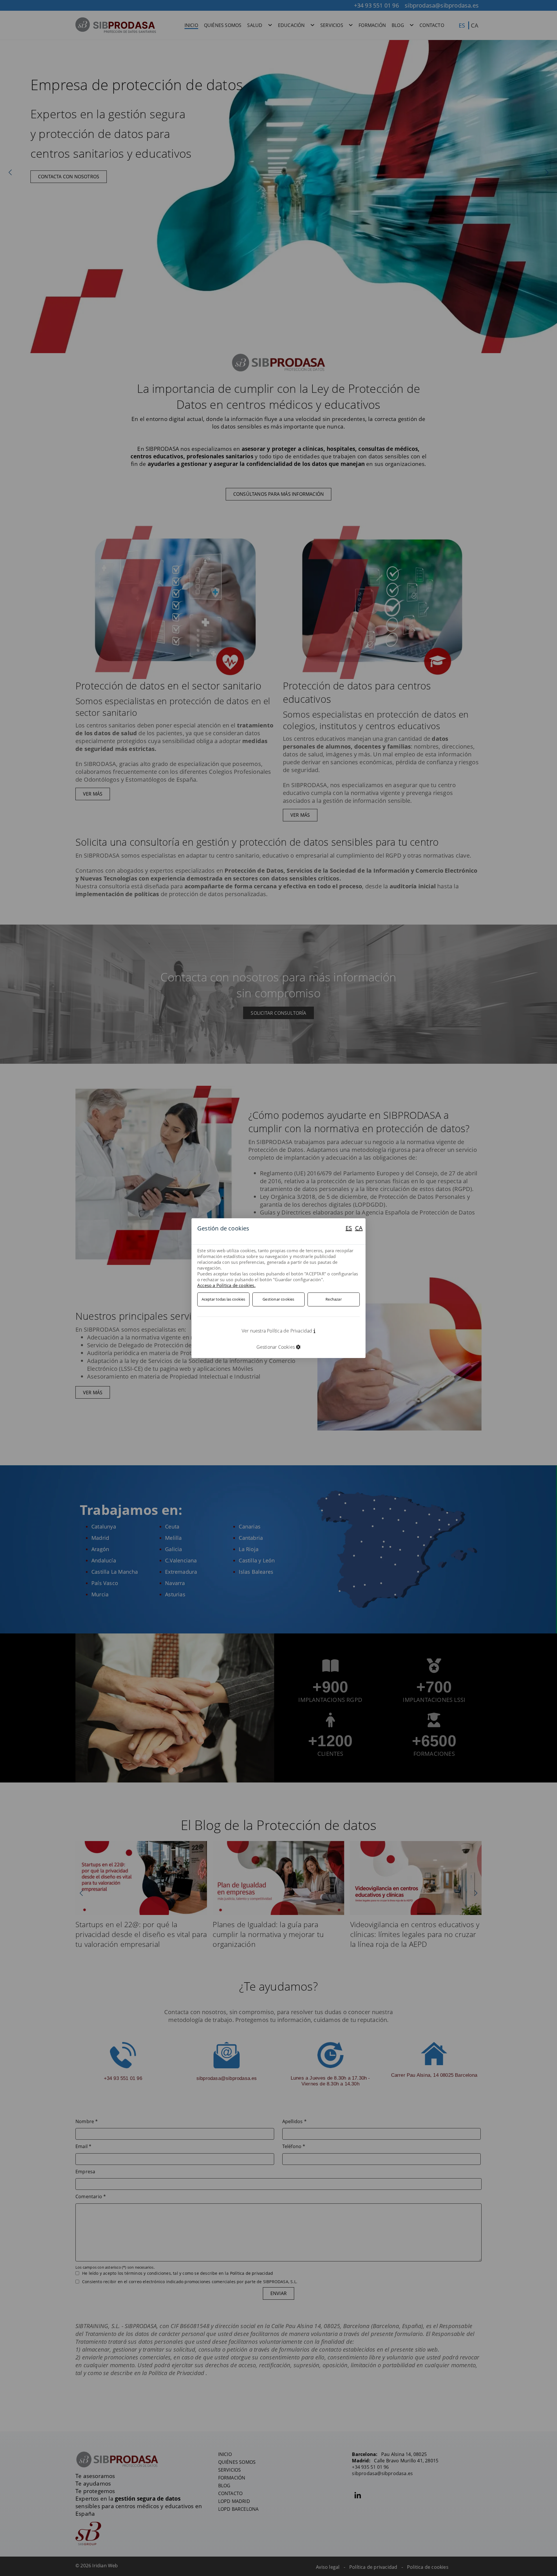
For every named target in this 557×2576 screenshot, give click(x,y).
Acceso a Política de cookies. (226, 1285)
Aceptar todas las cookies (223, 1299)
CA (359, 1228)
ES (349, 1228)
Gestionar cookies (278, 1299)
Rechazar (334, 1299)
